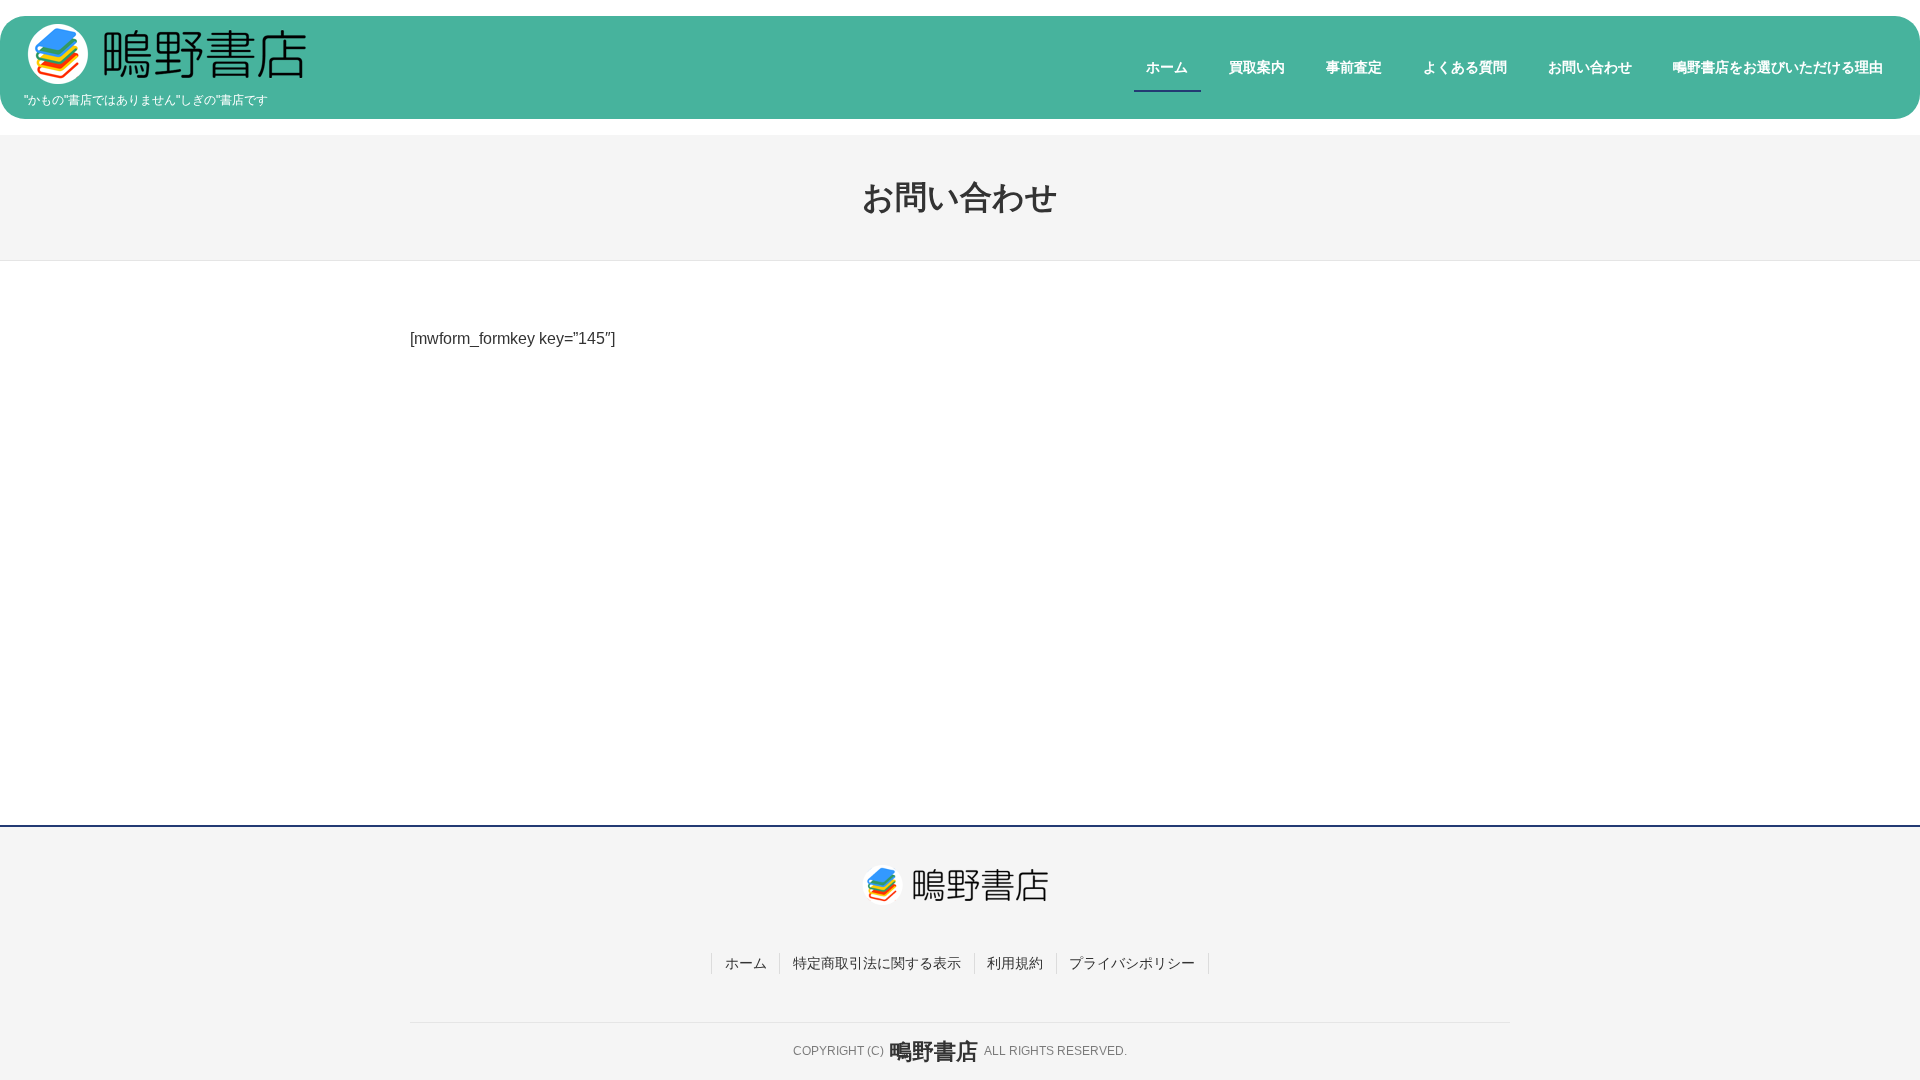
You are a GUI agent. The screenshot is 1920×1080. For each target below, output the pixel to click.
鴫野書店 (934, 1051)
